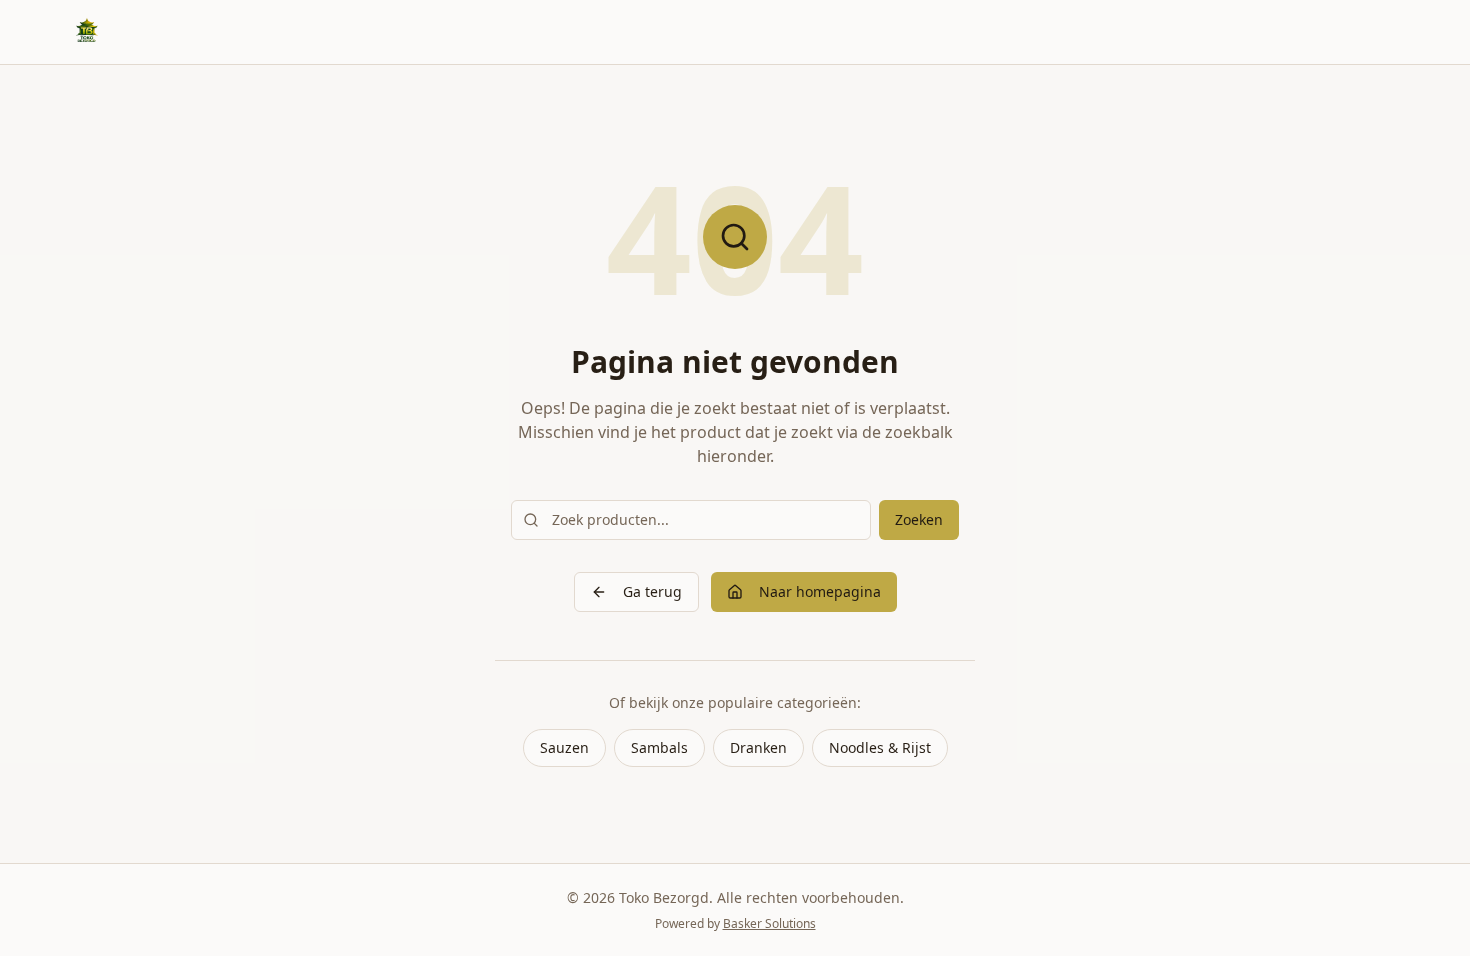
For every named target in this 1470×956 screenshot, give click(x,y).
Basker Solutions (769, 923)
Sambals (659, 747)
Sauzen (564, 747)
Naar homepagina (820, 591)
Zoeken (919, 519)
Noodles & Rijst (880, 747)
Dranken (758, 747)
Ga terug (652, 591)
